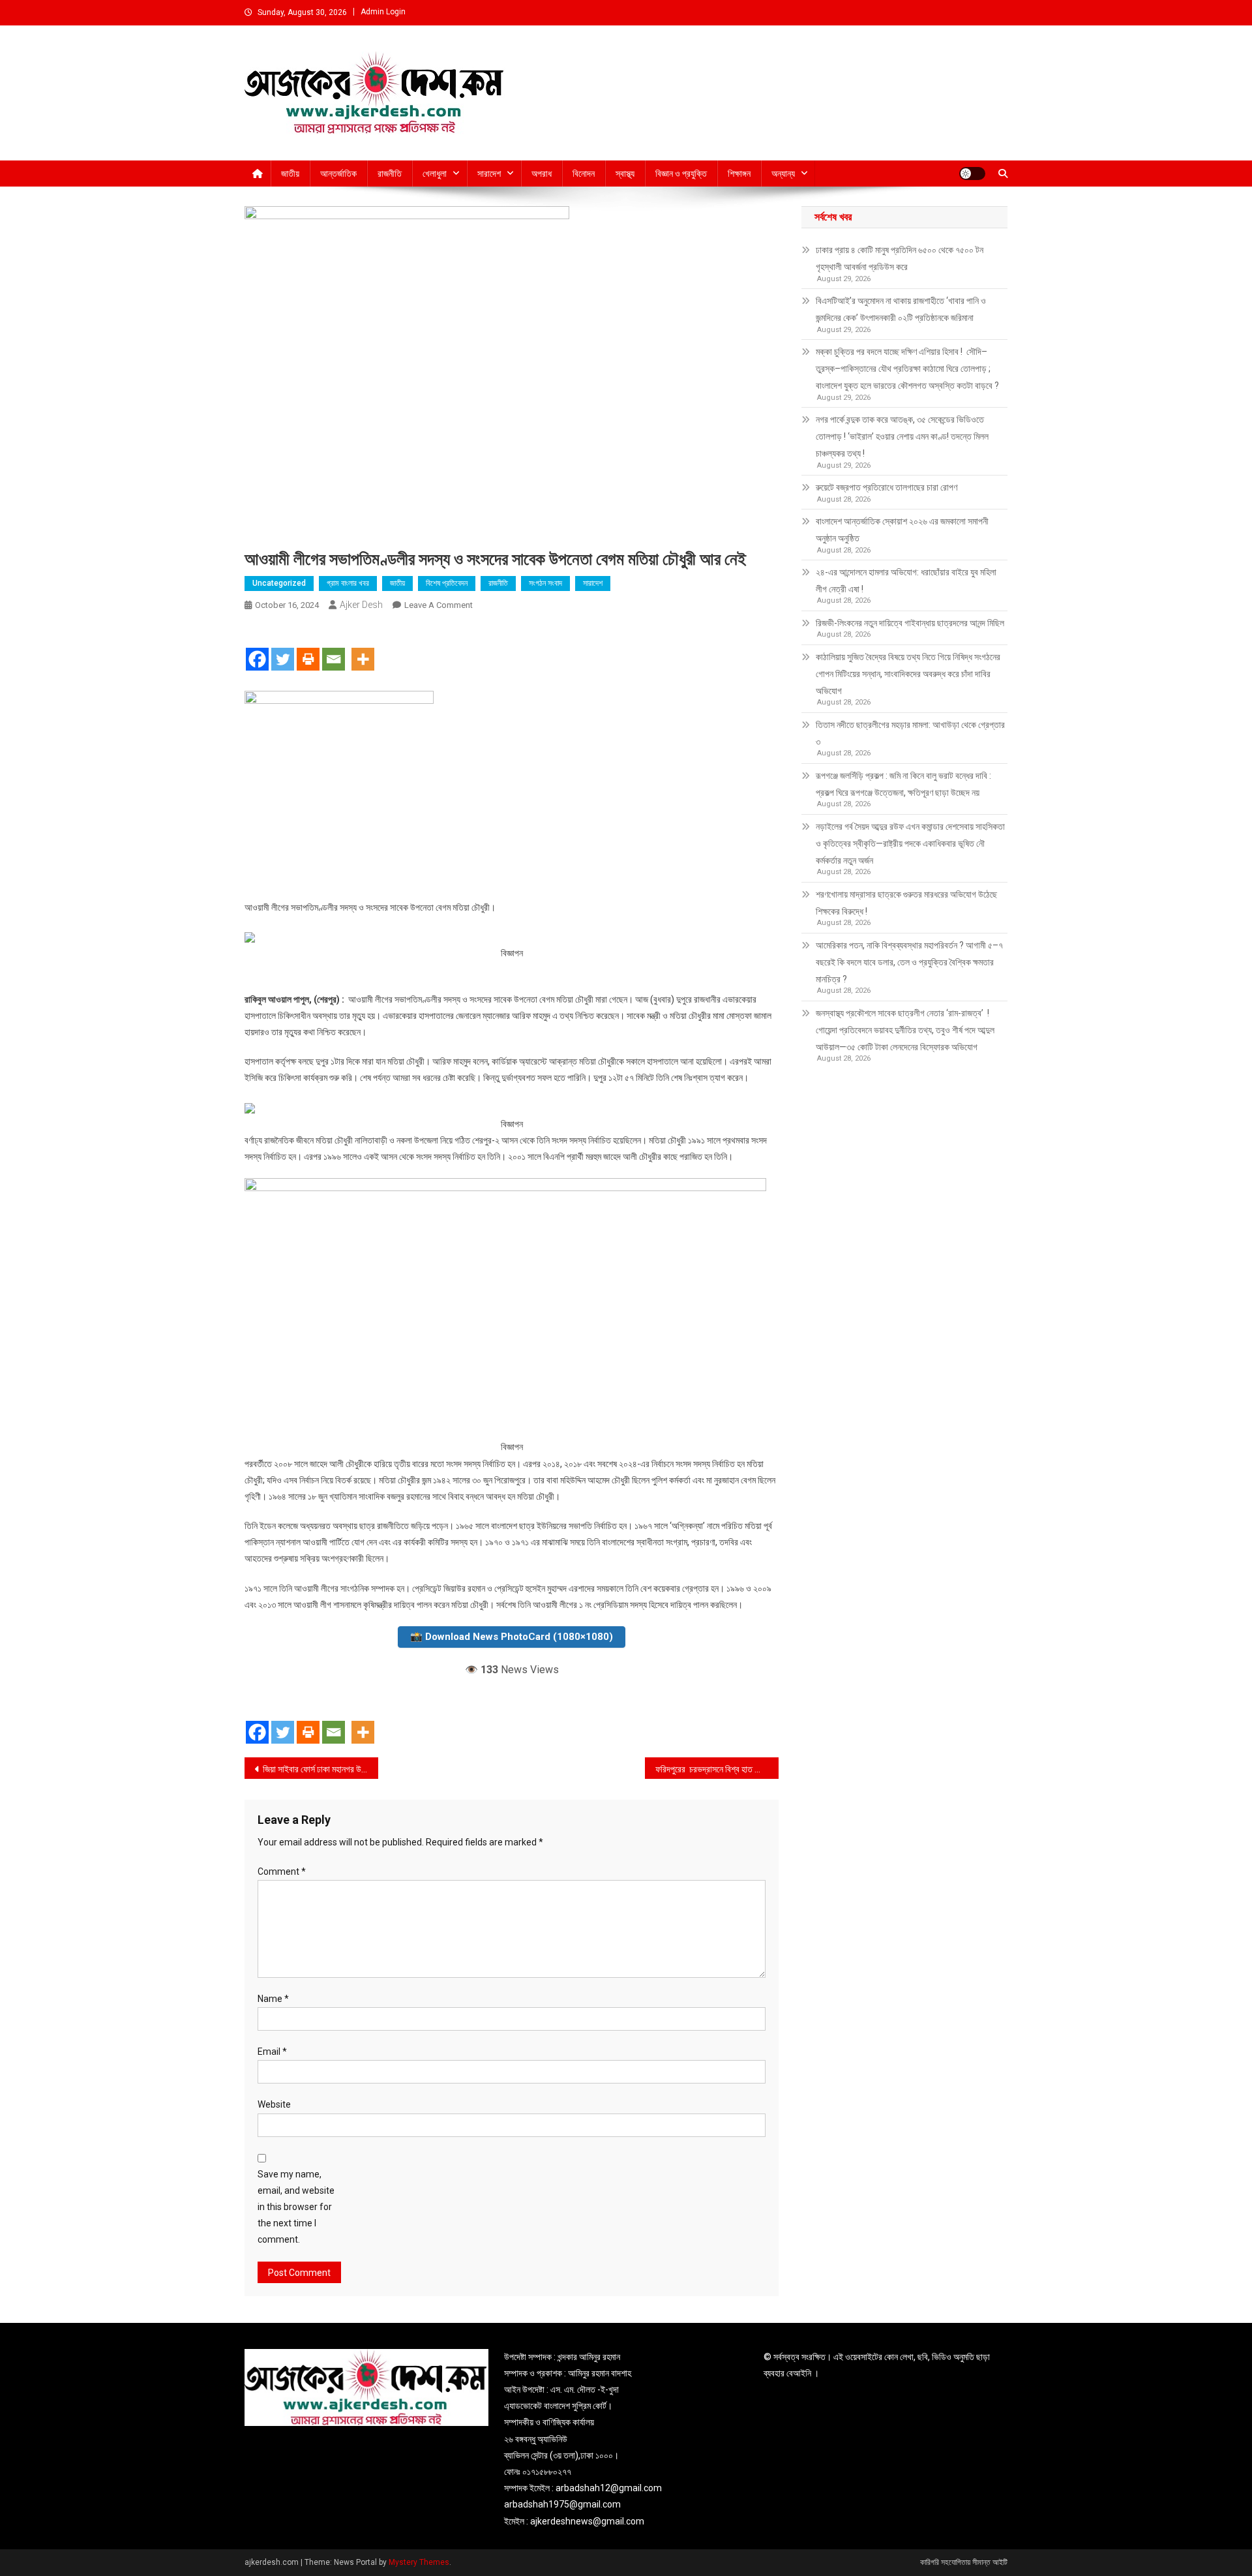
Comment (282, 1871)
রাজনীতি (390, 174)
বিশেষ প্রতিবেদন (447, 583)
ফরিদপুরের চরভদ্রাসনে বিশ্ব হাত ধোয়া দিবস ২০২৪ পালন (717, 1769)
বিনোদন (584, 174)
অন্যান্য (783, 174)
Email (272, 2052)
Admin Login (383, 12)
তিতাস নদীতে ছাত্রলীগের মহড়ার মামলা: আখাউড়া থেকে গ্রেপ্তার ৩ (910, 733)
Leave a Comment (439, 605)
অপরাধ (542, 174)
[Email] (334, 648)
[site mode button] (972, 174)
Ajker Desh (361, 605)
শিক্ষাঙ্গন (739, 174)
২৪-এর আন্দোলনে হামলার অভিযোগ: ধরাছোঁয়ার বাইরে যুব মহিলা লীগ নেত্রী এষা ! (906, 581)
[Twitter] (283, 648)
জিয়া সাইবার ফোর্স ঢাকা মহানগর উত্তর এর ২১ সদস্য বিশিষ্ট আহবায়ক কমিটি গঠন (320, 1769)
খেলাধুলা (435, 174)
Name (273, 1999)
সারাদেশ (489, 174)
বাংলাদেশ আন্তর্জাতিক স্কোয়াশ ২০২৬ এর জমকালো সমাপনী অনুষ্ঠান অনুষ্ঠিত (902, 530)
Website (274, 2104)
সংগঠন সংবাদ (545, 583)
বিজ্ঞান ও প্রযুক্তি (681, 174)
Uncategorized (279, 583)
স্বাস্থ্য (625, 174)
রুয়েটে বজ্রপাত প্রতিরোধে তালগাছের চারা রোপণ (887, 487)
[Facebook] (257, 648)
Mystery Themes (419, 2562)
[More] (363, 648)
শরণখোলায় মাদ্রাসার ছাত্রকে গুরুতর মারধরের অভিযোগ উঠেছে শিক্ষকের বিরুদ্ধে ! (906, 903)
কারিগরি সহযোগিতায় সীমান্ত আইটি (964, 2562)
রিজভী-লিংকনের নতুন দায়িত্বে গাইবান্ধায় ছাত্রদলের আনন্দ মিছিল (910, 623)
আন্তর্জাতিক (338, 174)
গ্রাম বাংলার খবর (348, 583)
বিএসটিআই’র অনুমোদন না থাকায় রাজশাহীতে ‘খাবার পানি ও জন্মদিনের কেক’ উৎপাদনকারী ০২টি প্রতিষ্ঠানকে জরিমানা (901, 309)
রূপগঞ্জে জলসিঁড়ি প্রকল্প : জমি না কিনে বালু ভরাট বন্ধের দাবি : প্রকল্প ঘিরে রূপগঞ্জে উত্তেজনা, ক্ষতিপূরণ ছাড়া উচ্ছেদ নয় (903, 784)
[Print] (308, 648)
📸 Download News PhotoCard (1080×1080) (512, 1637)
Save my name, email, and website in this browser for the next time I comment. (296, 2207)
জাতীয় (290, 174)
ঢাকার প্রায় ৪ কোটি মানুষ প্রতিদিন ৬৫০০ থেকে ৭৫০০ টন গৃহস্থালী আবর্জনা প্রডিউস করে (900, 258)
